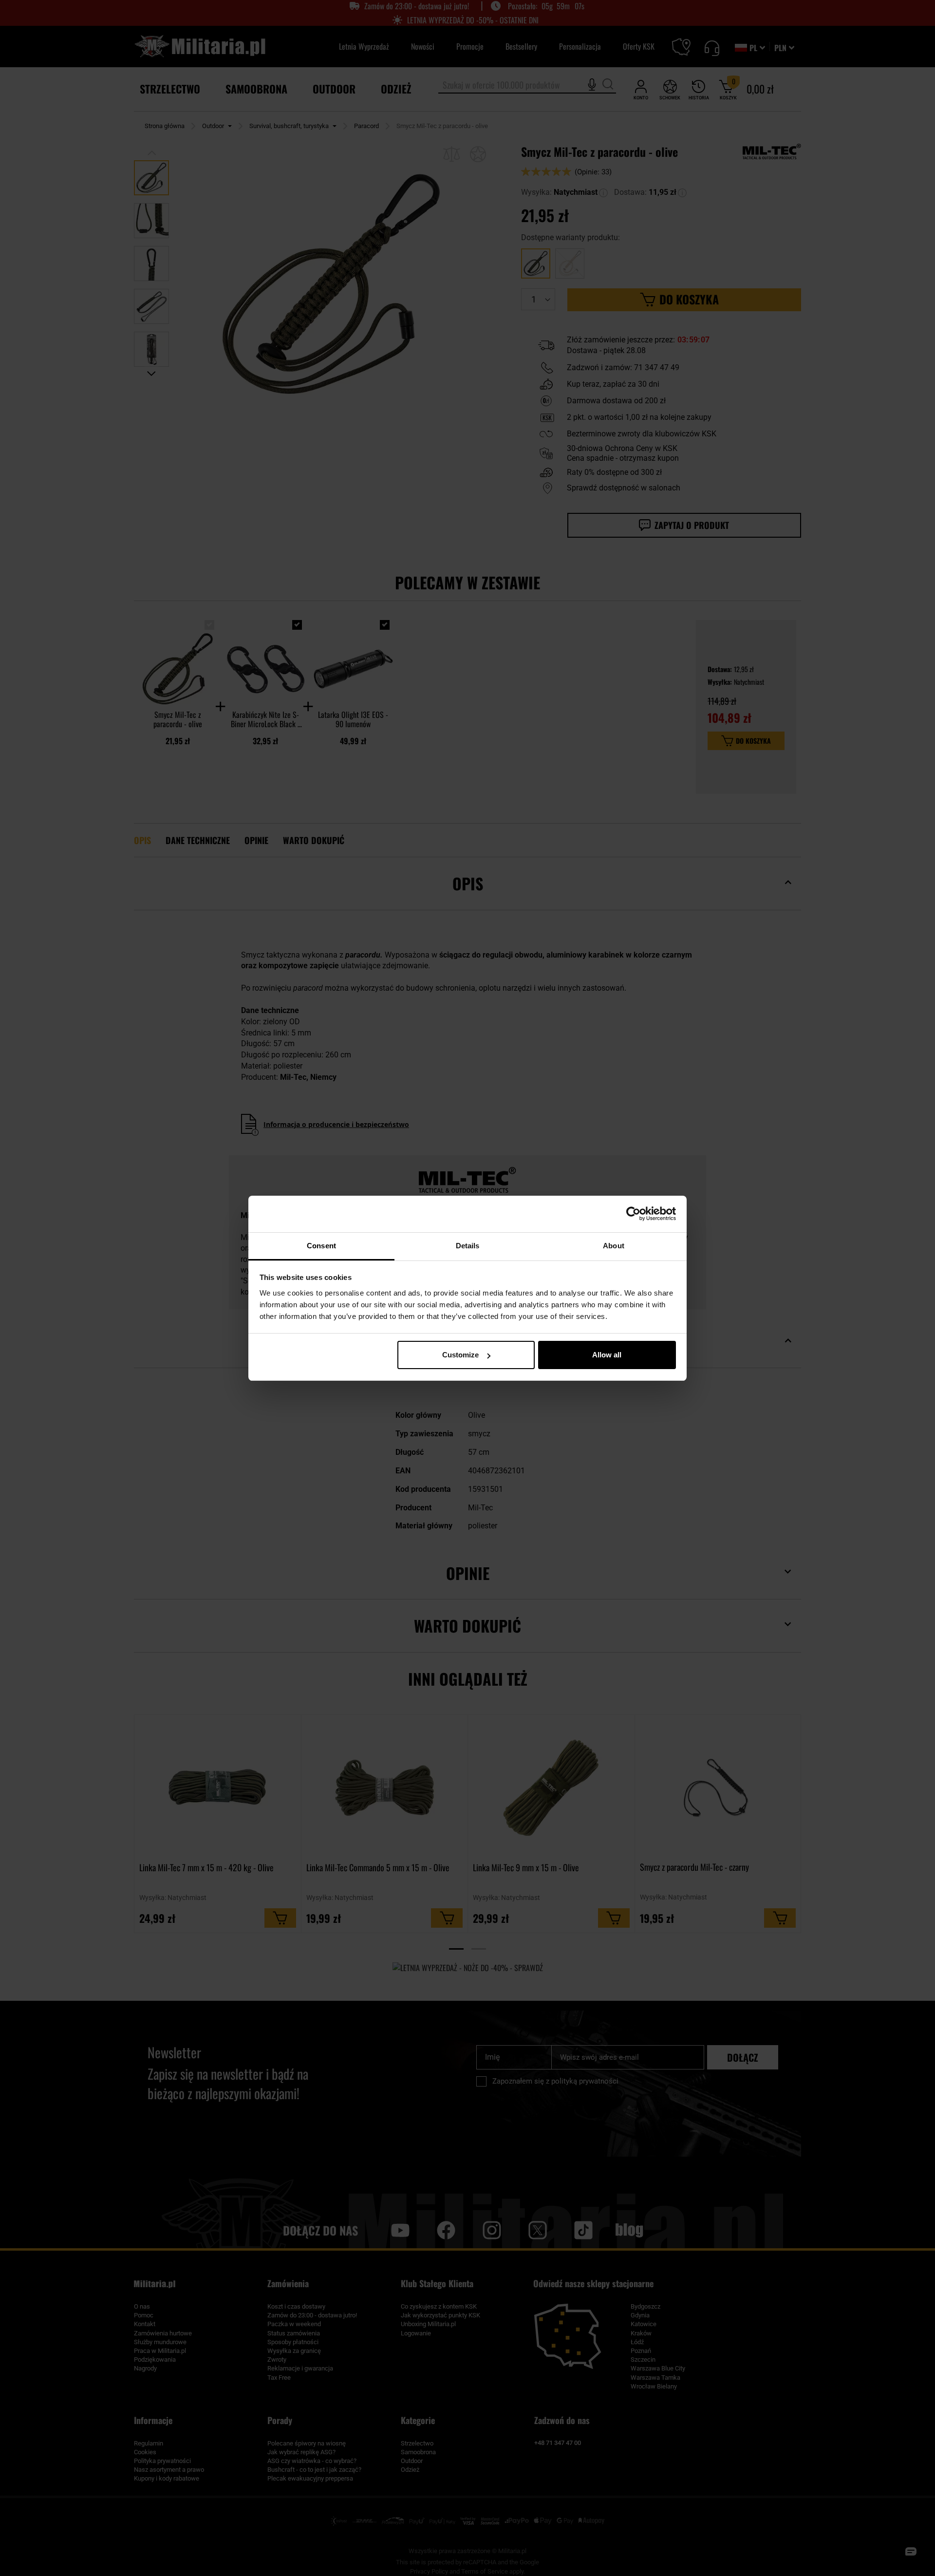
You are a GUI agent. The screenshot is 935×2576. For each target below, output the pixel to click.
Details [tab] (468, 1246)
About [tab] (614, 1246)
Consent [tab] (321, 1246)
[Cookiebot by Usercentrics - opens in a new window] (633, 1214)
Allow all (607, 1355)
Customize (460, 1355)
